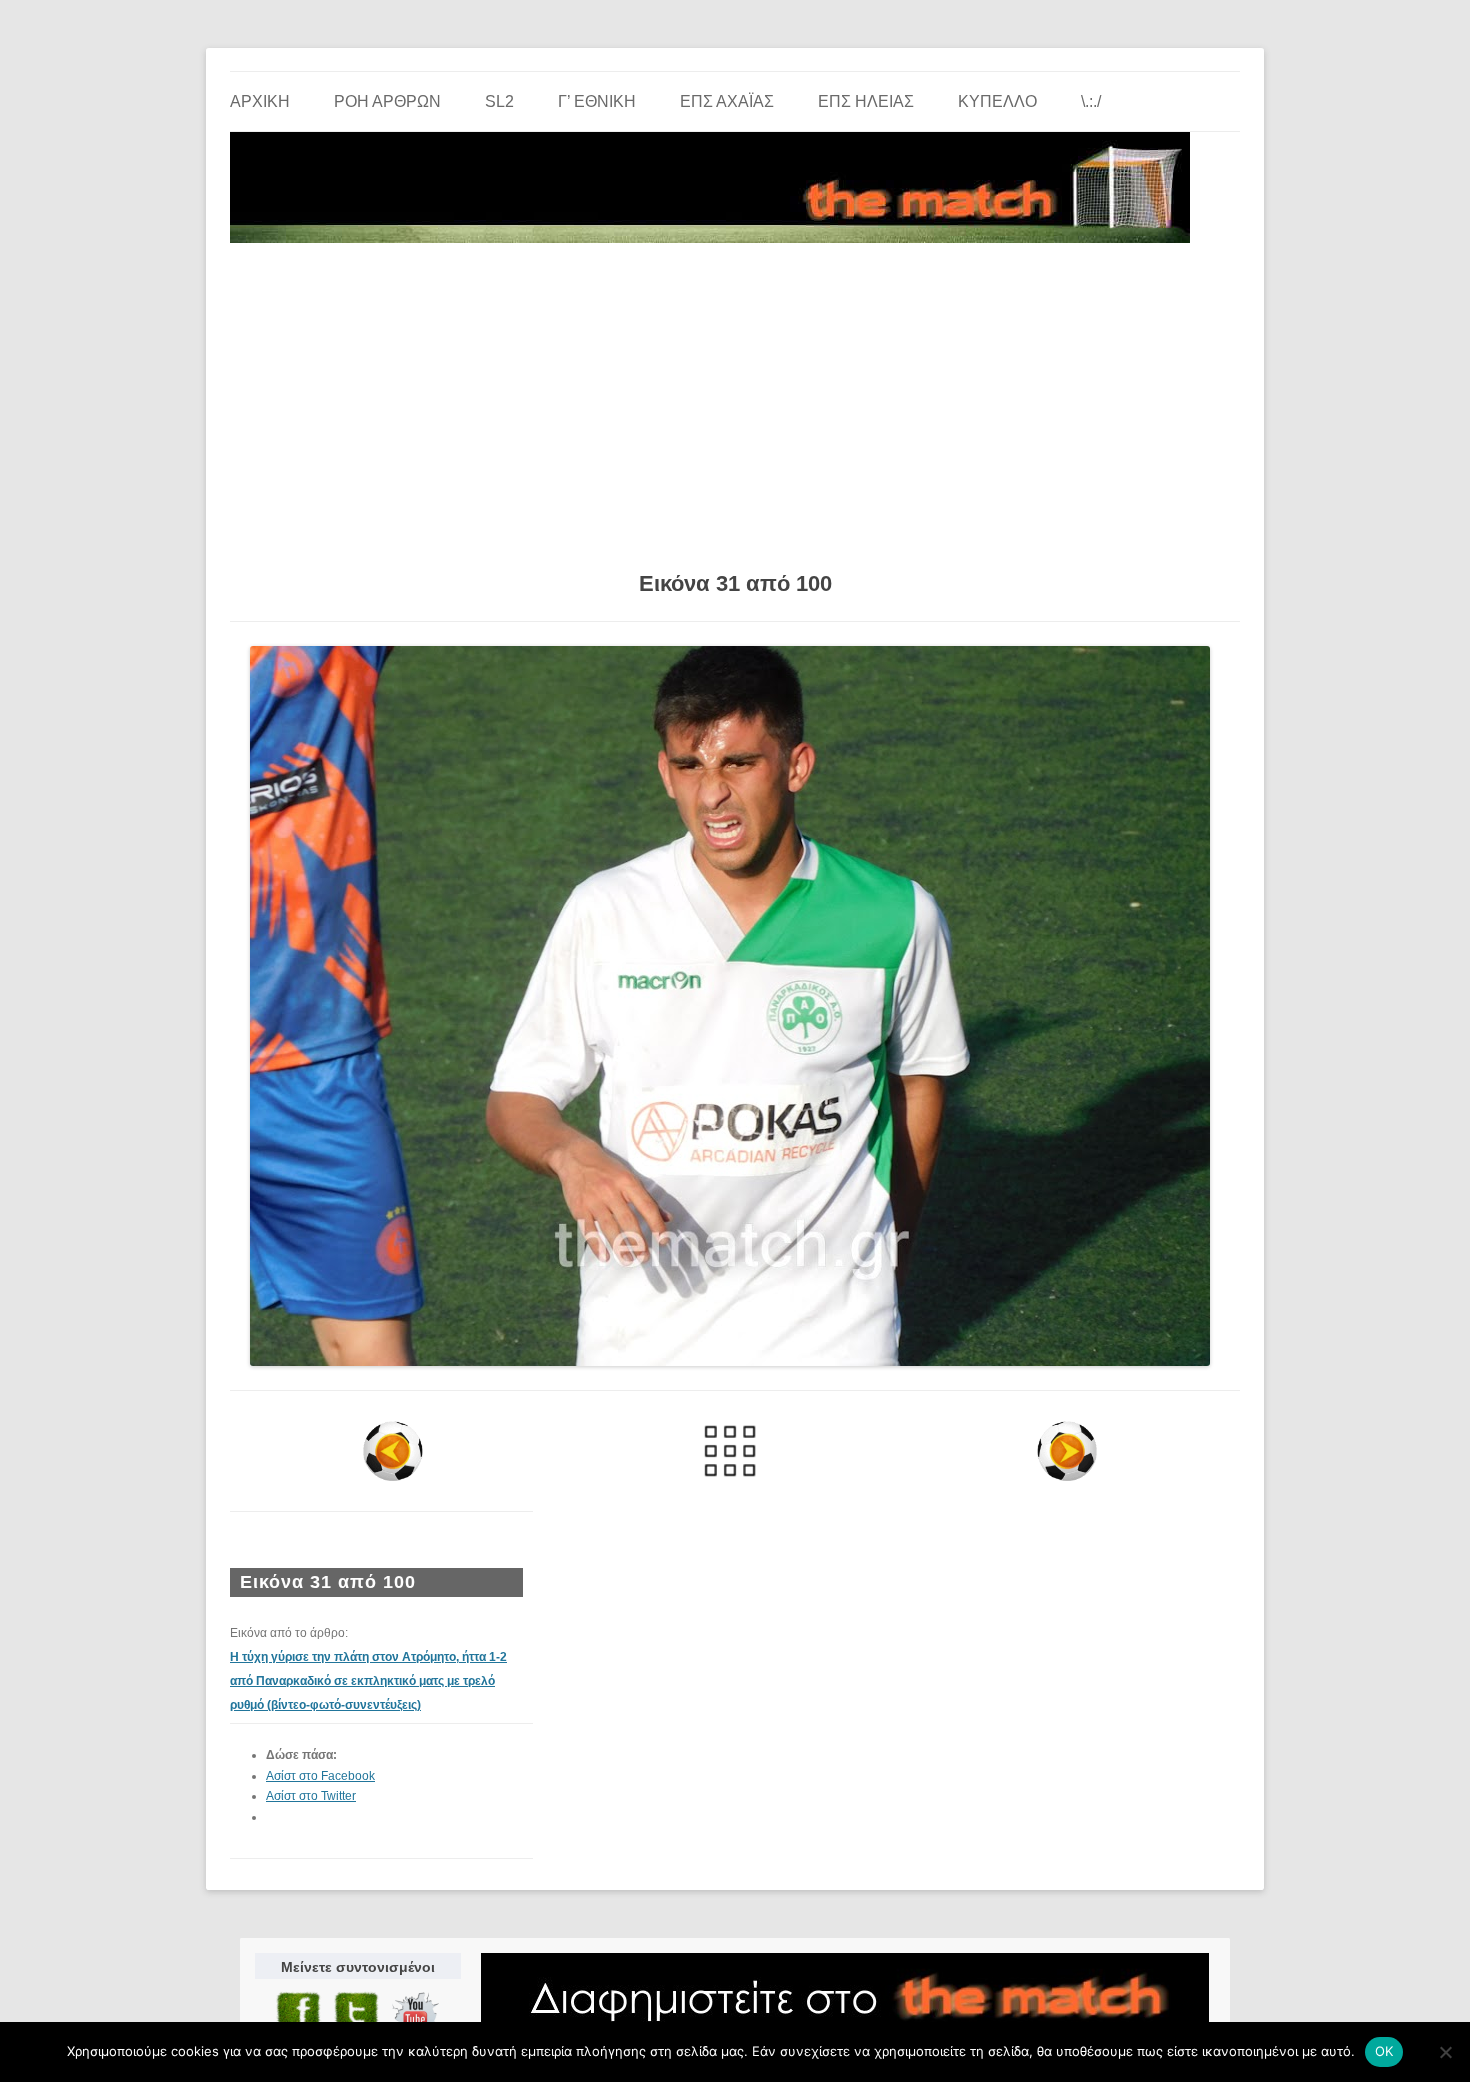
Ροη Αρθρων (387, 101)
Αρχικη (260, 101)
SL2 (499, 101)
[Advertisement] (735, 400)
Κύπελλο (997, 101)
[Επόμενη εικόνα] (1066, 1451)
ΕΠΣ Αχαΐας (727, 101)
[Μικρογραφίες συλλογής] (730, 1451)
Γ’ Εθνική (597, 101)
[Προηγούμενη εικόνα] (393, 1451)
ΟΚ (1384, 2051)
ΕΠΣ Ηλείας (866, 101)
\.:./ (1091, 101)
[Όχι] (1445, 2052)
